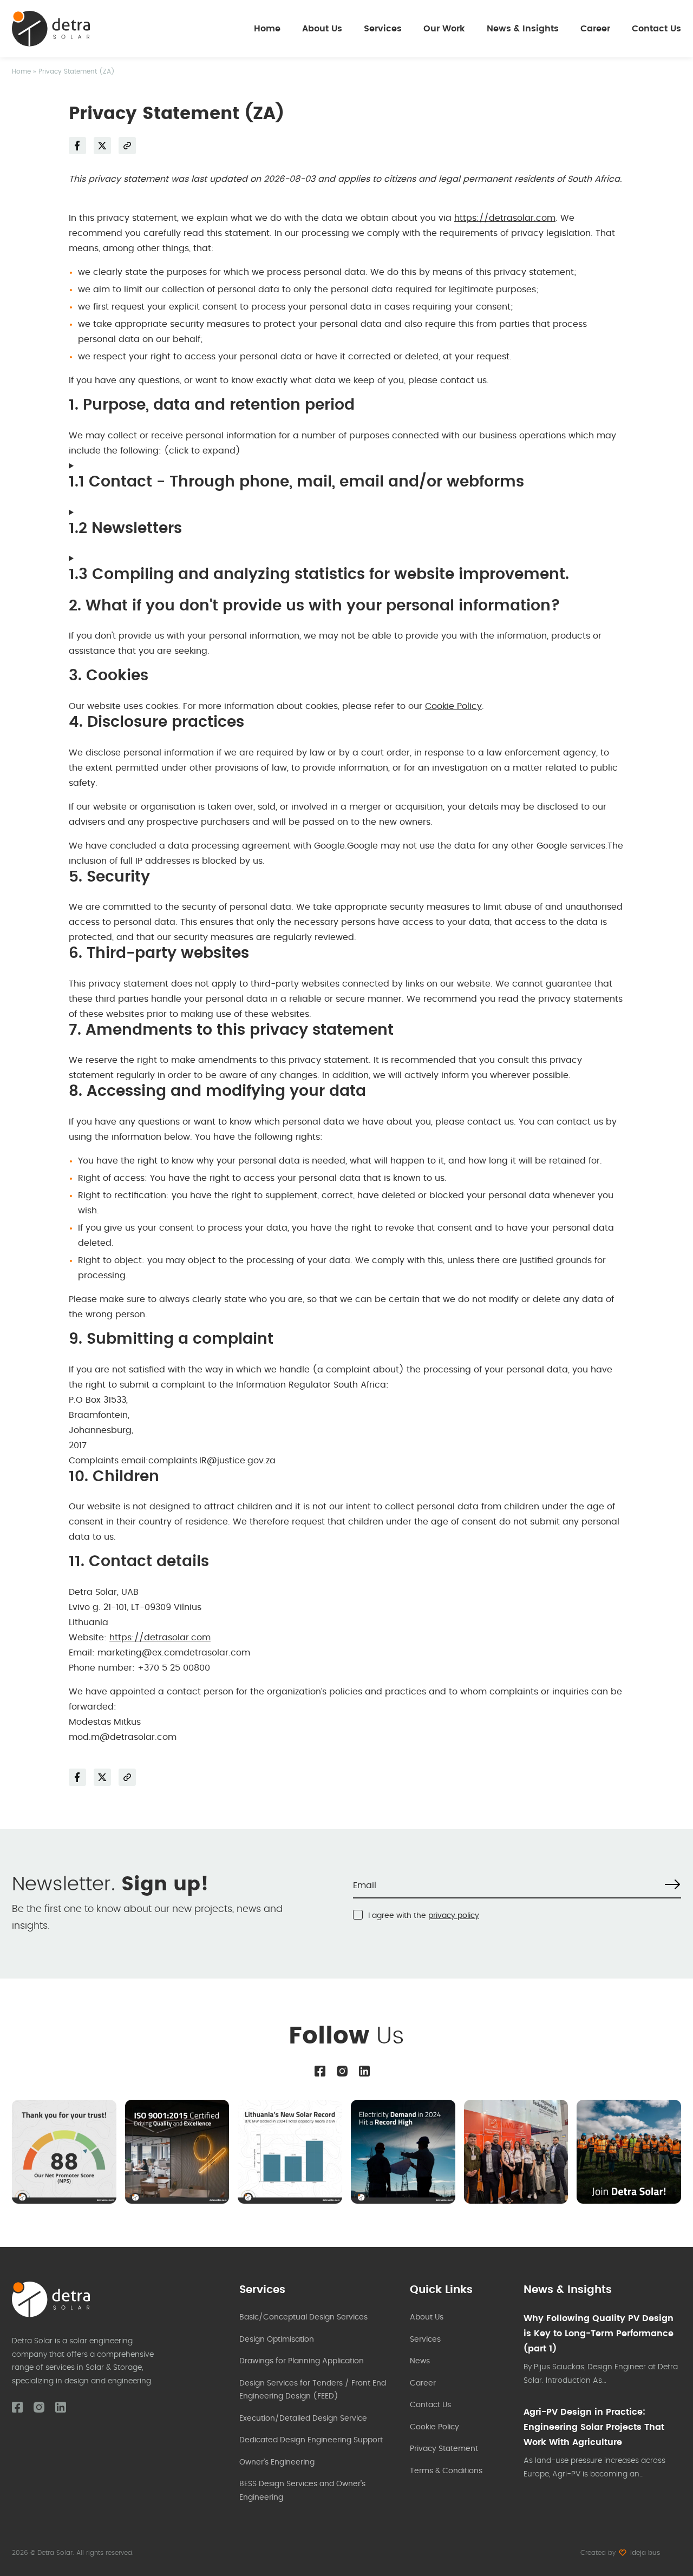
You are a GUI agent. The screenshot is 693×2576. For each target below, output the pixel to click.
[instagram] (342, 2071)
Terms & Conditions (446, 2471)
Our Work (444, 29)
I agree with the (424, 1916)
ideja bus (645, 2553)
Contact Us (656, 29)
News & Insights (523, 29)
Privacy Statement (444, 2449)
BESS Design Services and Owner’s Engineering (302, 2491)
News (420, 2361)
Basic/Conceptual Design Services (303, 2317)
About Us (322, 29)
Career (595, 29)
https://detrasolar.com (505, 218)
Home (267, 29)
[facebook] (320, 2071)
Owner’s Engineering (277, 2462)
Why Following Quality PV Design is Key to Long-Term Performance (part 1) (599, 2334)
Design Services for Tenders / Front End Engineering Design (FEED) (313, 2390)
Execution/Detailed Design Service (303, 2419)
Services (383, 29)
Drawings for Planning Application (302, 2361)
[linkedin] (364, 2071)
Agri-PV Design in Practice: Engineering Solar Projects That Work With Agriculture (594, 2427)
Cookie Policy (453, 706)
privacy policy (454, 1916)
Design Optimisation (277, 2340)
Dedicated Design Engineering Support (311, 2440)
